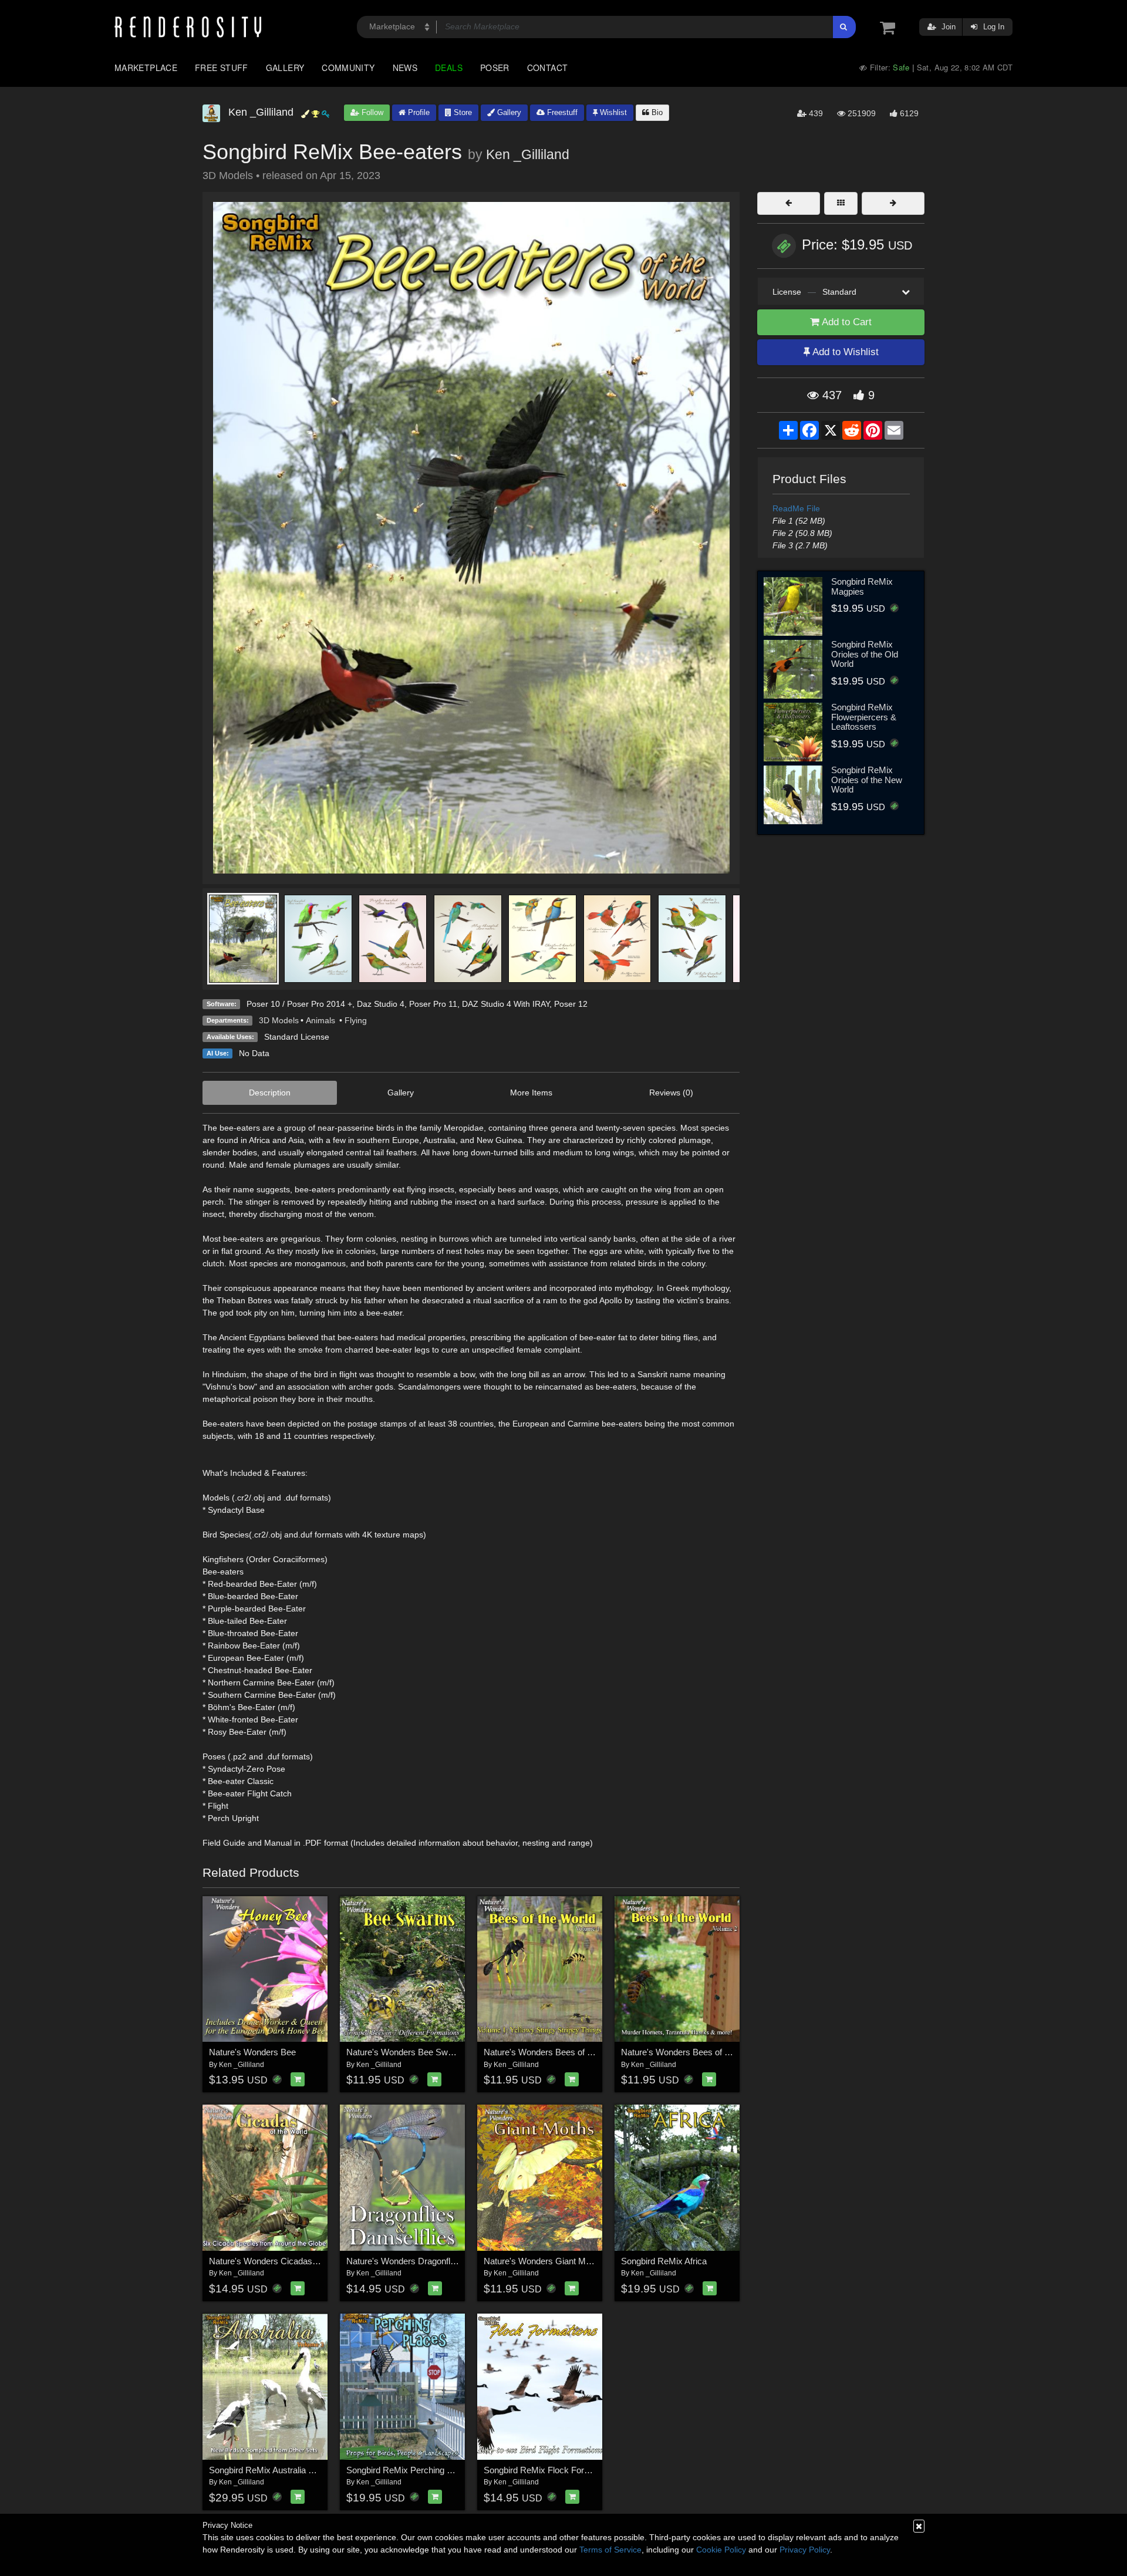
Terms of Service (610, 2550)
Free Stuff (222, 68)
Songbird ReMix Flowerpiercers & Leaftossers (864, 717)
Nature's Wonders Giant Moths (543, 2261)
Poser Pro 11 (433, 1004)
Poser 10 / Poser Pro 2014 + (299, 1004)
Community (348, 68)
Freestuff (561, 112)
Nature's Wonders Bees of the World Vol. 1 (565, 2052)
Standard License (297, 1037)
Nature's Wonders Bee (252, 2052)
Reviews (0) (671, 1093)
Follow (371, 112)
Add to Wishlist (844, 352)
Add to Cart (846, 322)
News (405, 68)
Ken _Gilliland (528, 154)
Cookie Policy (721, 2550)
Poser (495, 68)
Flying (356, 1020)
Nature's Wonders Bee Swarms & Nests (424, 2052)
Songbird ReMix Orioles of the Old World (865, 654)
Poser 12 (571, 1004)
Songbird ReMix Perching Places (410, 2470)
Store (462, 112)
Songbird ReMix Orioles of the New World (867, 780)
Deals (449, 68)
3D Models (279, 1020)
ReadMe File (796, 508)
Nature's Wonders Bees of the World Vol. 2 (703, 2052)
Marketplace (146, 68)
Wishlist (612, 112)
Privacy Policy (805, 2550)
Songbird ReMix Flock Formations (549, 2470)
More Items (531, 1093)
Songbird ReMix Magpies (862, 586)
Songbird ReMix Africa (664, 2261)
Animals (322, 1020)
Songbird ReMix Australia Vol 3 (268, 2470)
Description (270, 1093)
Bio (656, 112)
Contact (548, 68)
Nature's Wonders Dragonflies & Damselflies (432, 2261)
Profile (418, 112)
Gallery (285, 68)
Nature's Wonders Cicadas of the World (285, 2261)
